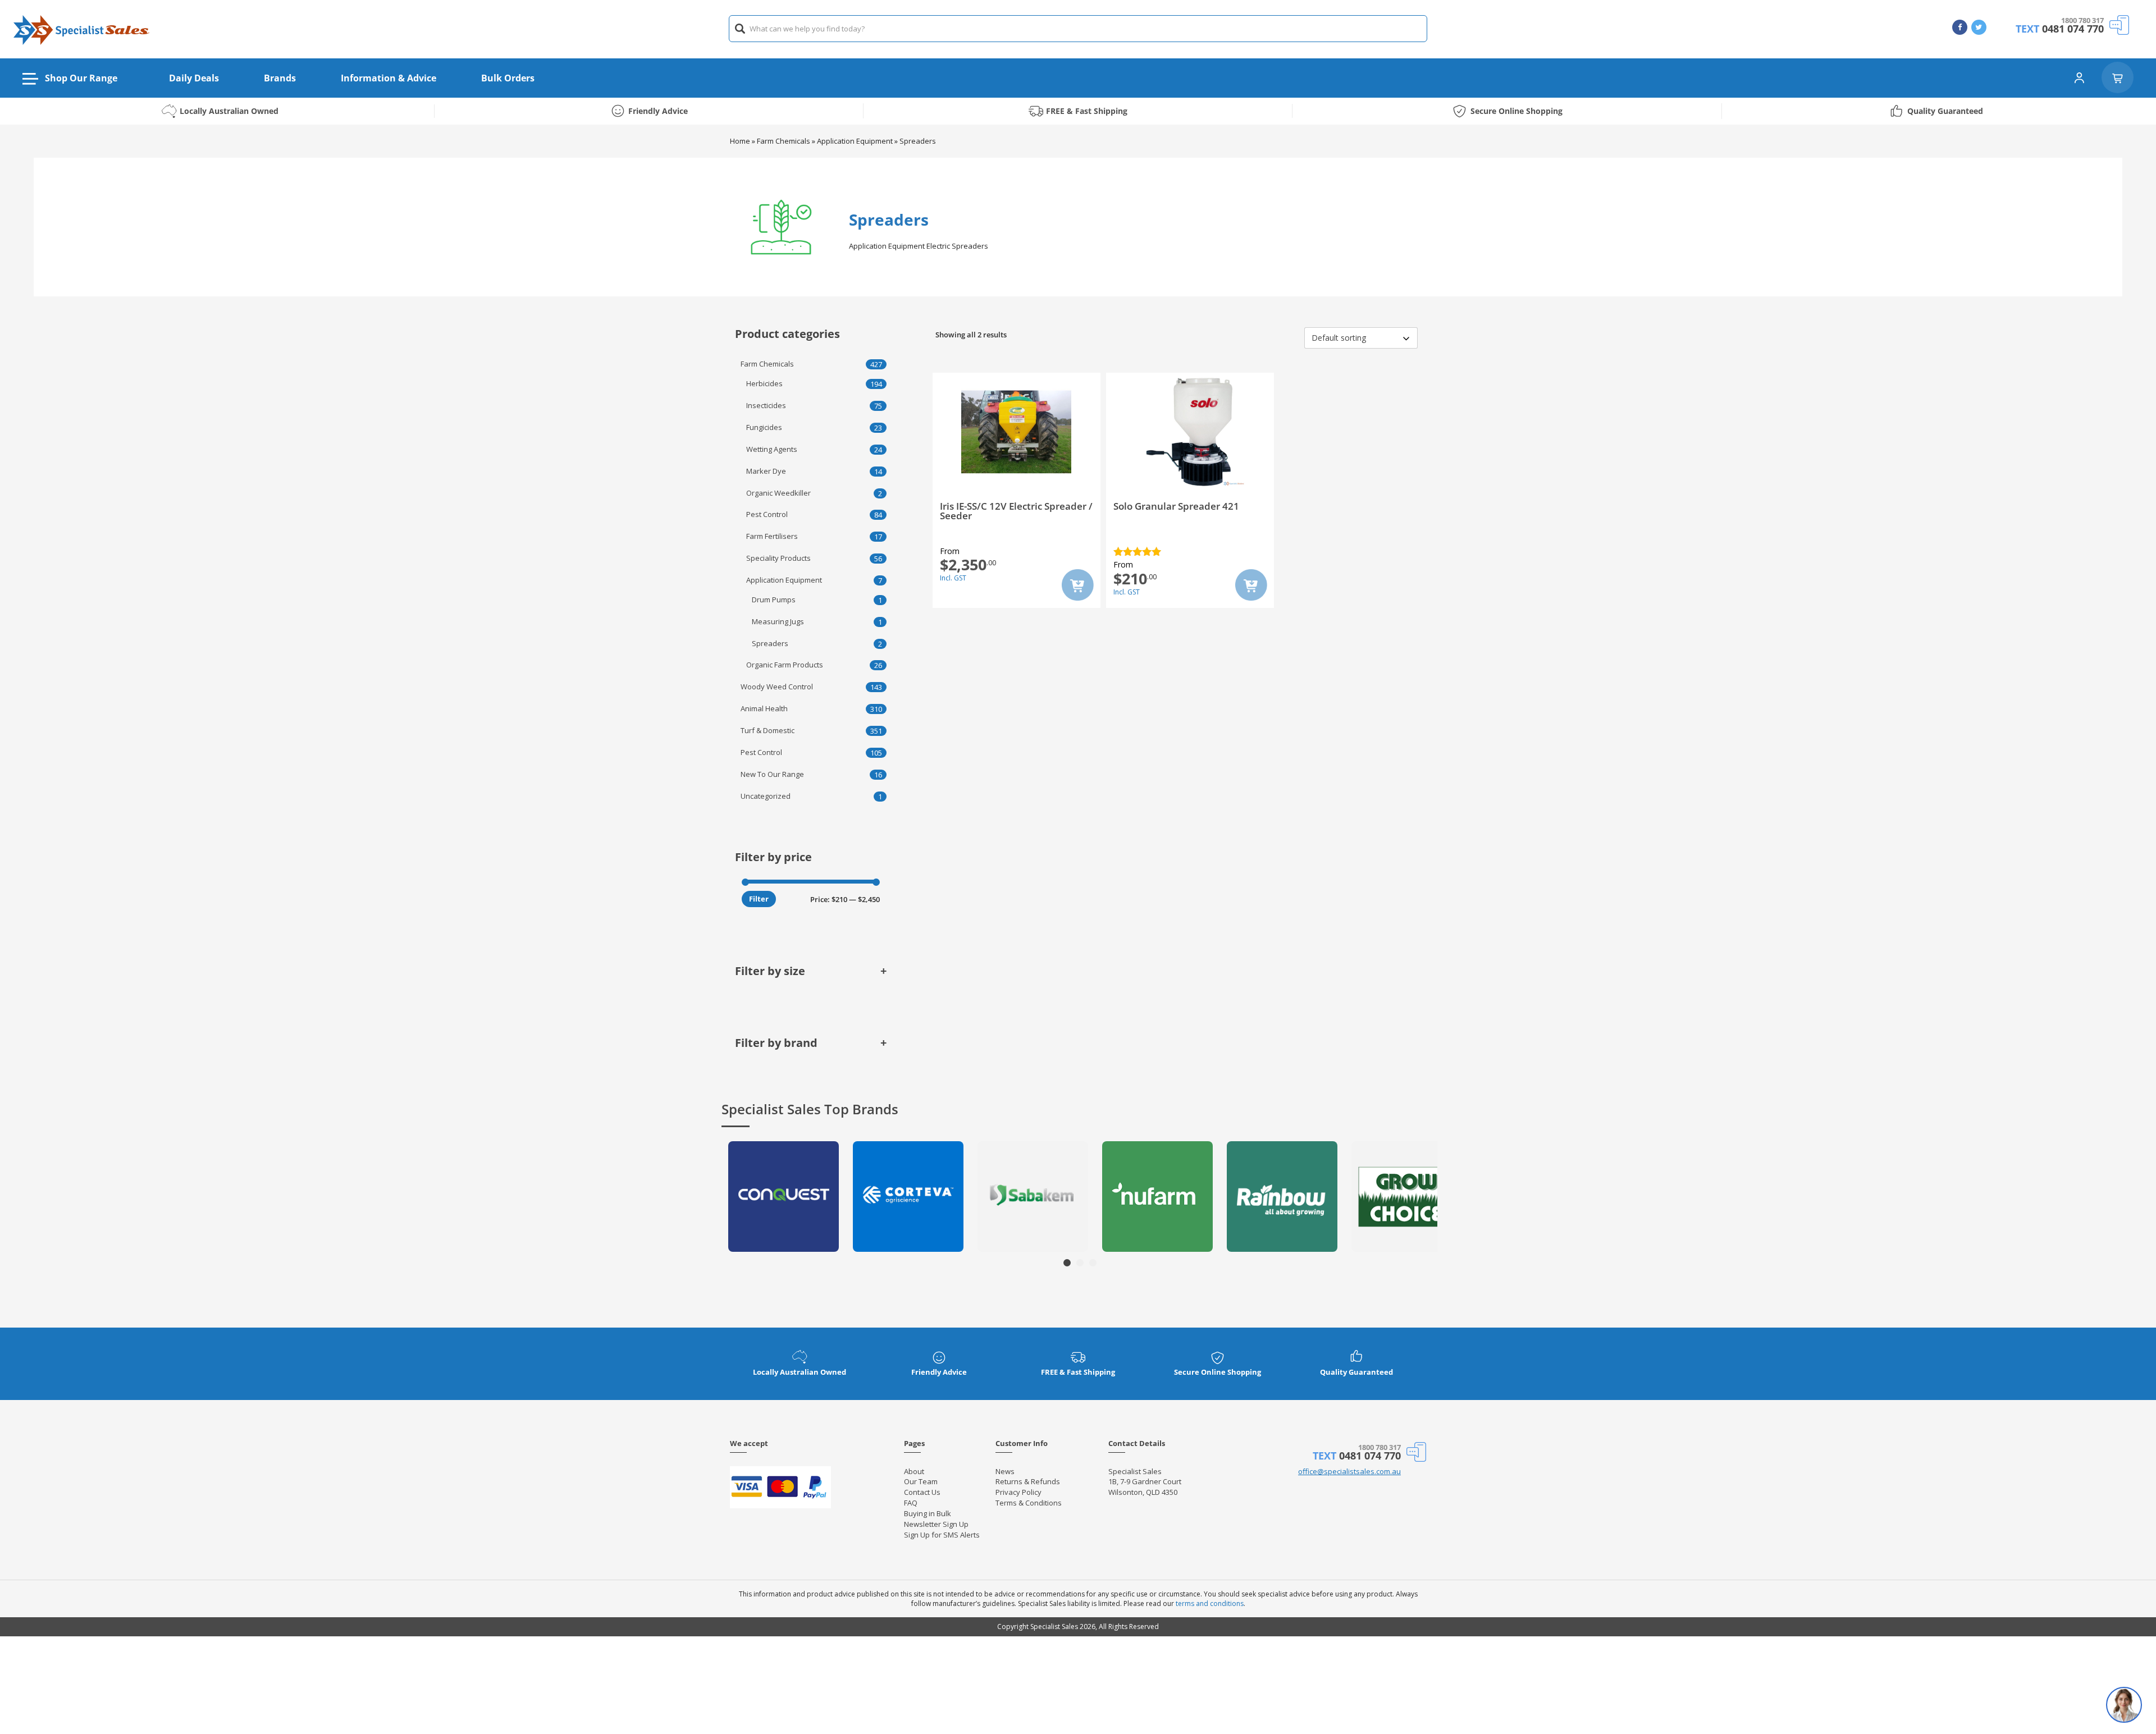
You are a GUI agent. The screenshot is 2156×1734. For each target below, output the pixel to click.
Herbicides (764, 383)
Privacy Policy (1018, 1492)
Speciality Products (778, 558)
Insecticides (766, 405)
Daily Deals (194, 78)
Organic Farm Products (785, 665)
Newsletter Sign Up (936, 1524)
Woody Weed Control (777, 687)
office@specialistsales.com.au (1349, 1471)
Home (740, 141)
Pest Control (767, 514)
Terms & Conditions (1029, 1503)
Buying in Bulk (928, 1513)
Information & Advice (389, 78)
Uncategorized (766, 796)
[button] (1067, 1263)
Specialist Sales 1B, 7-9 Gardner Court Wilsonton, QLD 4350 (1145, 1482)
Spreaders (770, 643)
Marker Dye (766, 471)
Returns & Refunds (1028, 1481)
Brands (280, 78)
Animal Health (764, 708)
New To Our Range (772, 774)
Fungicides (764, 427)
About (914, 1471)
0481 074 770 (2073, 29)
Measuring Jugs (778, 621)
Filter (759, 899)
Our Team (921, 1481)
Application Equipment (855, 141)
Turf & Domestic (768, 730)
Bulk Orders (508, 78)
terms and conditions (1210, 1603)
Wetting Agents (772, 449)
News (1005, 1471)
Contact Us (922, 1492)
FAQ (911, 1503)
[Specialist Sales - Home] (81, 29)
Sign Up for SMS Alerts (942, 1535)
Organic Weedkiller (778, 493)
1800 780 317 (2082, 20)
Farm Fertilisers (772, 536)
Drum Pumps (774, 600)
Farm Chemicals (784, 141)
